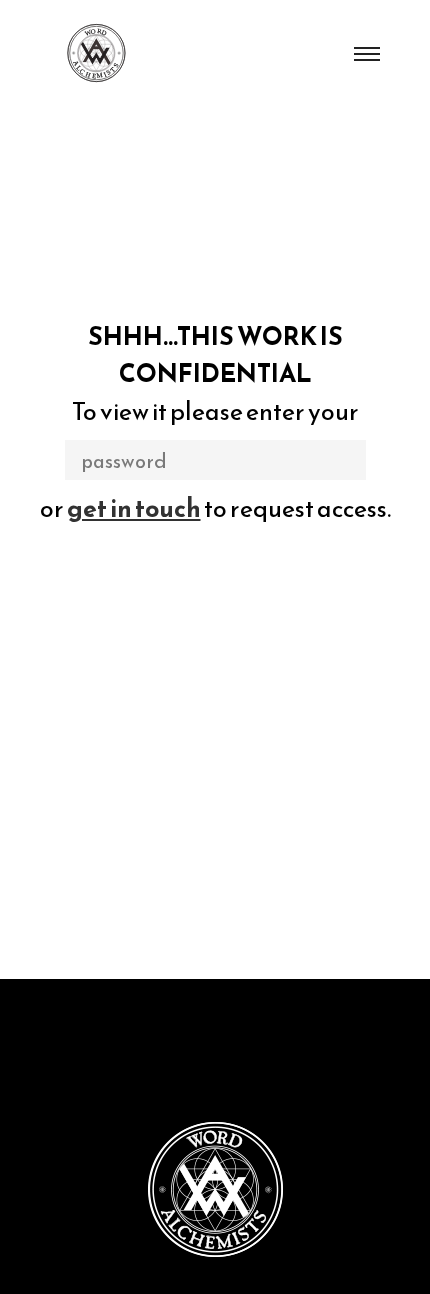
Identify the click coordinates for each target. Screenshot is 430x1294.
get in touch (134, 508)
